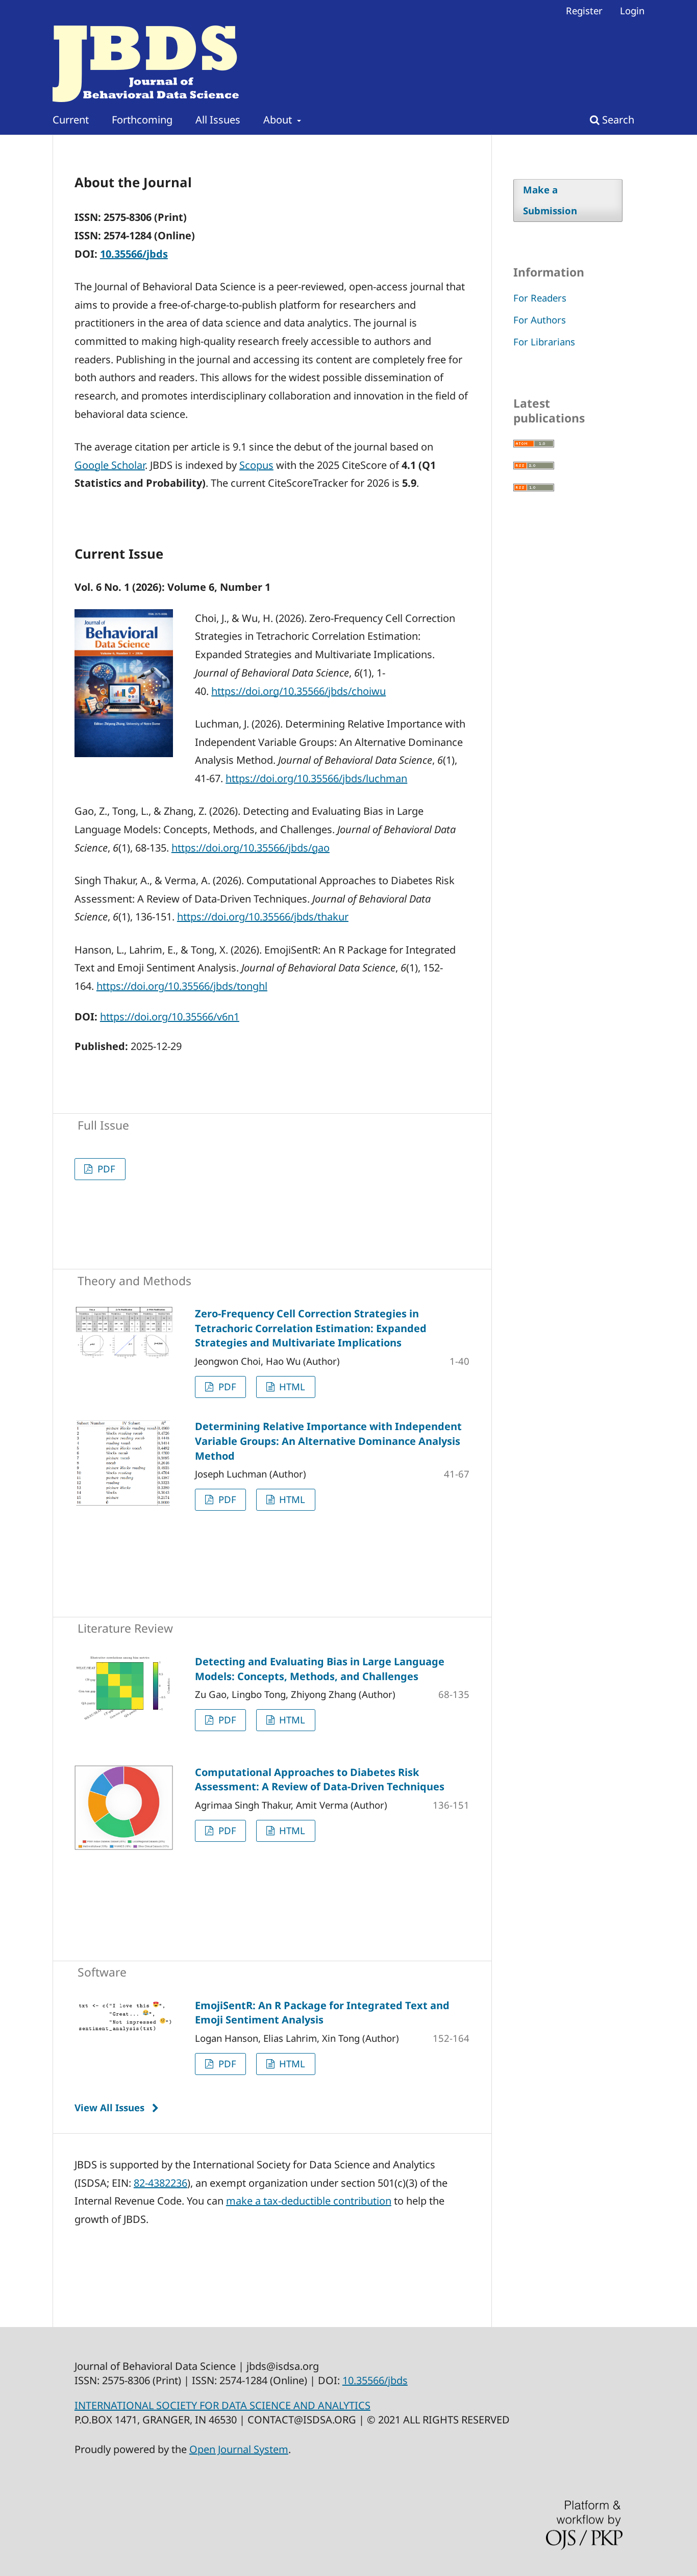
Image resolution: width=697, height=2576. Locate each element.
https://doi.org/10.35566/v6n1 (170, 1017)
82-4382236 (160, 2183)
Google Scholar (110, 465)
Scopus (256, 465)
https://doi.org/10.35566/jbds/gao (251, 848)
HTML (291, 1386)
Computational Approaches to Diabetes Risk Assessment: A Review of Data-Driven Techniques (320, 1780)
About (279, 120)
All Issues (218, 120)
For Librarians (544, 342)
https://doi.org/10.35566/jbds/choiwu (298, 691)
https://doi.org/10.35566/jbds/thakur (263, 917)
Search (617, 120)
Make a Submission (550, 200)
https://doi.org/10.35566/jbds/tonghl (182, 986)
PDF (105, 1169)
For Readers (540, 298)
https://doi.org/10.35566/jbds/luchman (316, 778)
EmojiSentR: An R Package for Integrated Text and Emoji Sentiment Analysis (322, 2013)
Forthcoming (142, 120)
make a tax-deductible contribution (309, 2201)
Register (584, 10)
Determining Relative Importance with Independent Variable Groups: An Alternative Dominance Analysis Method (328, 1441)
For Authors (540, 320)
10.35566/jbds (134, 254)
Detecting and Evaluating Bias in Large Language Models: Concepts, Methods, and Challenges (320, 1669)
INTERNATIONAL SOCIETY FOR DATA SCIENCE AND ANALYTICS (222, 2405)
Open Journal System (239, 2449)
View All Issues (109, 2107)
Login (632, 10)
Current (71, 120)
